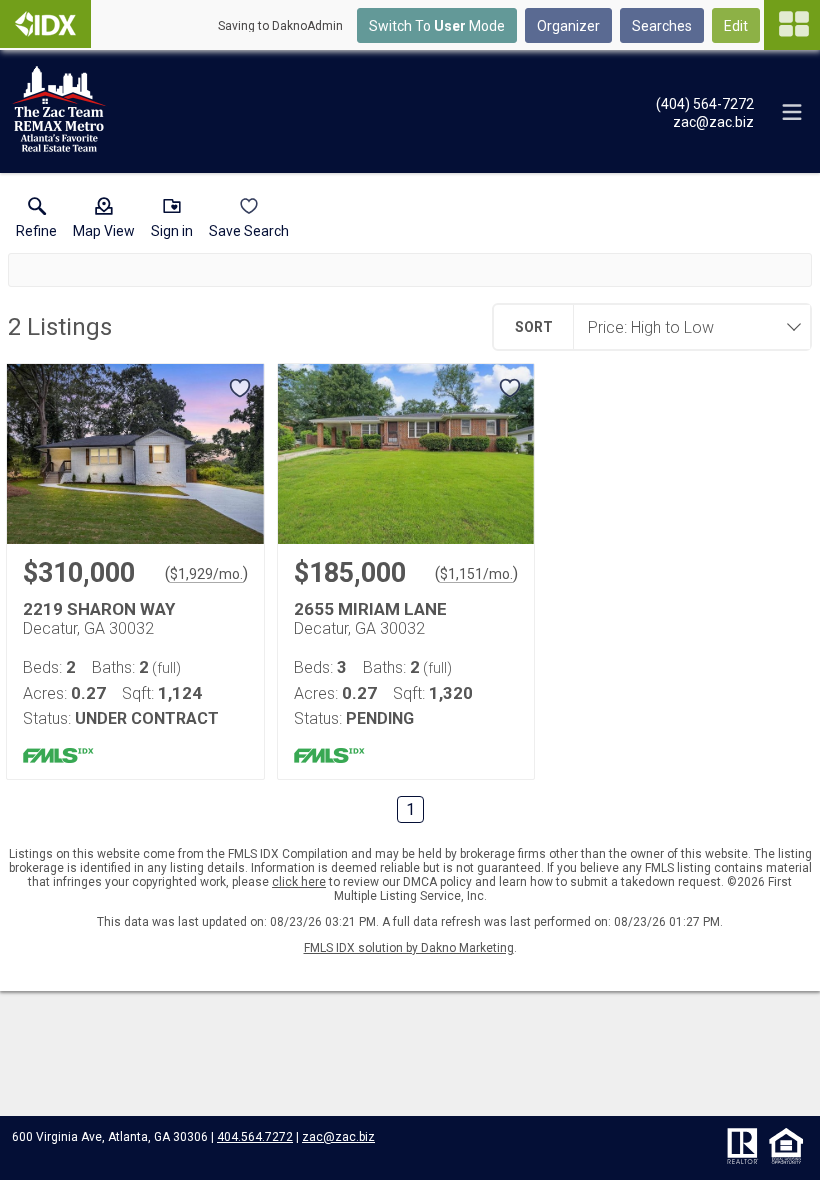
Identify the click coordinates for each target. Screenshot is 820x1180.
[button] (104, 222)
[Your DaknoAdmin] (45, 24)
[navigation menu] (792, 25)
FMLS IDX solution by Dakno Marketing (409, 948)
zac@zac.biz (338, 1137)
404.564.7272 (255, 1137)
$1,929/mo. (206, 574)
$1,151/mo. (476, 574)
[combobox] (686, 327)
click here (299, 882)
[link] (36, 222)
